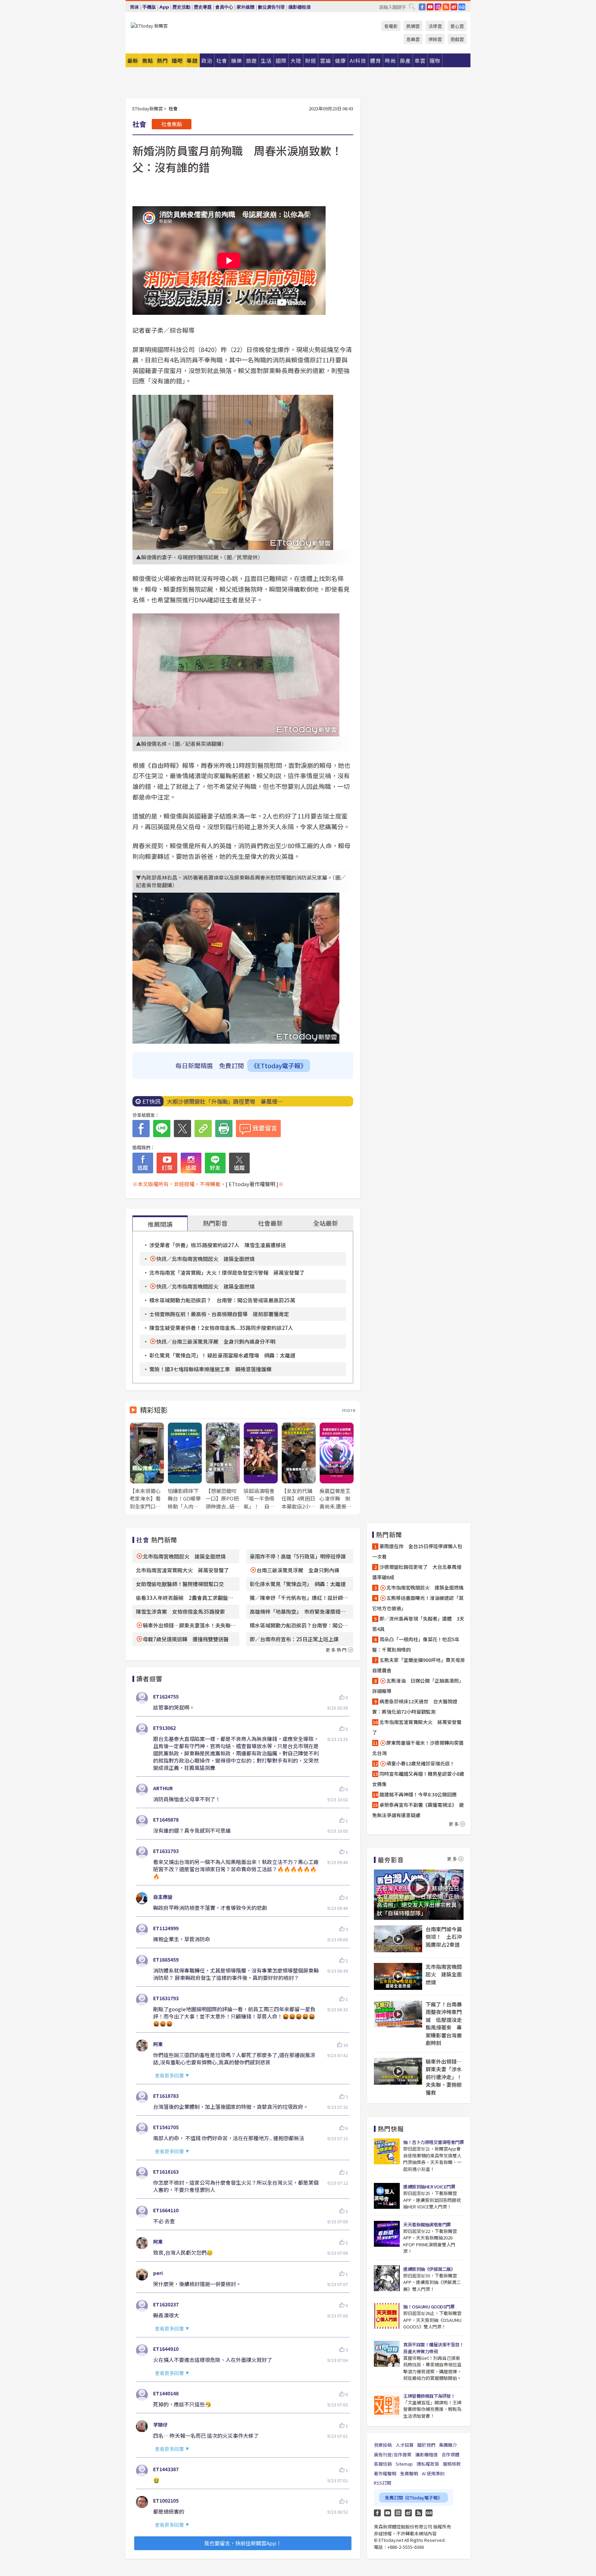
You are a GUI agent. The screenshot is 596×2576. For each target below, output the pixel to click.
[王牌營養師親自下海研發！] (387, 2405)
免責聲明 (409, 2473)
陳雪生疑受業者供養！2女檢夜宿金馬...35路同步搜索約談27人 (221, 1328)
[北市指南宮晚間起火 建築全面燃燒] (398, 1976)
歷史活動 (181, 7)
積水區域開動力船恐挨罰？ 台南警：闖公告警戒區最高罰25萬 (222, 1300)
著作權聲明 (385, 2473)
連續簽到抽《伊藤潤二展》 (429, 2269)
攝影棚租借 (300, 7)
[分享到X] (182, 1129)
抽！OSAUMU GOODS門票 (429, 2307)
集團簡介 (448, 2445)
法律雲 (435, 26)
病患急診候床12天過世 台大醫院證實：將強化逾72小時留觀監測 (415, 1706)
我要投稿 (383, 2445)
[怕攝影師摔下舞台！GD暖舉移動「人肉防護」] (185, 1466)
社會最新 (270, 1223)
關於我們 (426, 2445)
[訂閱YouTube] (167, 1163)
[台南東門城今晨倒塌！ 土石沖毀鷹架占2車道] (398, 1939)
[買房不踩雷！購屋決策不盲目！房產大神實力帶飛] (387, 2354)
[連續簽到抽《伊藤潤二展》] (387, 2278)
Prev (138, 1462)
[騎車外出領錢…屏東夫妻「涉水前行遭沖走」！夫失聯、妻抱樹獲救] (398, 2071)
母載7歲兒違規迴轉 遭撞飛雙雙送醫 (186, 1639)
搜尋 (412, 7)
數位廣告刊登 (271, 7)
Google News (462, 7)
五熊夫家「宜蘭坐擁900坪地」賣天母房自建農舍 (419, 1665)
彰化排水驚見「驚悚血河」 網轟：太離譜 (298, 1584)
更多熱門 (337, 1650)
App (164, 7)
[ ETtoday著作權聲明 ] (252, 1184)
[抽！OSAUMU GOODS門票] (387, 2316)
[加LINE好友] (215, 1163)
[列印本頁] (224, 1129)
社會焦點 (172, 124)
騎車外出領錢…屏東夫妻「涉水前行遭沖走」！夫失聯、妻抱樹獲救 (444, 2077)
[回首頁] (149, 26)
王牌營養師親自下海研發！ (429, 2396)
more (349, 1410)
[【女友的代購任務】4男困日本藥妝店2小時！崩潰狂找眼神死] (299, 1466)
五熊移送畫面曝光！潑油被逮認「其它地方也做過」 (418, 1603)
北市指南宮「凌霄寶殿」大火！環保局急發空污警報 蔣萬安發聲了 (227, 1272)
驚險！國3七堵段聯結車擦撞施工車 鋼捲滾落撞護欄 (210, 1369)
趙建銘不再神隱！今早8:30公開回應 (418, 1794)
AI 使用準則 (433, 2473)
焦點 (148, 61)
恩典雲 (413, 39)
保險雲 (435, 39)
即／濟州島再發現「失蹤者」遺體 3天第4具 (418, 1624)
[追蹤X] (239, 1163)
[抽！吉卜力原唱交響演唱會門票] (387, 2151)
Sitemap (404, 2464)
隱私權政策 (428, 2464)
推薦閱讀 (160, 1224)
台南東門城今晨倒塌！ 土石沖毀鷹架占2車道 (444, 1937)
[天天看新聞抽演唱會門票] (387, 2234)
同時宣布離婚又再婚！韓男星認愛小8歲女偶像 (418, 1779)
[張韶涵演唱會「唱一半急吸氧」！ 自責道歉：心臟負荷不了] (261, 1466)
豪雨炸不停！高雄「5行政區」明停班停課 (298, 1556)
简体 (135, 7)
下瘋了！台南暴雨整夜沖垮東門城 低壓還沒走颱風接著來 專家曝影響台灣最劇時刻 (444, 2024)
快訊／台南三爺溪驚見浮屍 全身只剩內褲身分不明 (216, 1341)
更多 (454, 1824)
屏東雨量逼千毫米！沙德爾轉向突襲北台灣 (418, 1748)
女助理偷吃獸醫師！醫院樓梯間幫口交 (180, 1584)
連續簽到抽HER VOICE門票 (429, 2187)
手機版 (149, 7)
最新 (133, 61)
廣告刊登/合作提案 (393, 2454)
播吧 (177, 61)
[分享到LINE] (162, 1129)
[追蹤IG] (191, 1163)
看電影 (391, 26)
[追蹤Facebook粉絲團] (143, 1163)
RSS (446, 7)
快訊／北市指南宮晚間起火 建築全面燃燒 (205, 1259)
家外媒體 (246, 7)
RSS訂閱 (383, 2483)
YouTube (430, 7)
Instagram (398, 2513)
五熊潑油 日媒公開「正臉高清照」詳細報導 (418, 1686)
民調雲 (413, 26)
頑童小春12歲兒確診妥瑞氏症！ (420, 1763)
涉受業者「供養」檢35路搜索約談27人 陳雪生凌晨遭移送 (218, 1245)
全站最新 (326, 1223)
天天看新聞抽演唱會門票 (427, 2224)
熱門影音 (215, 1223)
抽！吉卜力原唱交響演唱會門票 (433, 2142)
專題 (192, 61)
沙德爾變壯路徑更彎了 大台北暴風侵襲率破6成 (417, 1572)
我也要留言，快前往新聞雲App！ (243, 2543)
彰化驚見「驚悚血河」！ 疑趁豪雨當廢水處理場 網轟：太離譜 (222, 1355)
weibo (454, 7)
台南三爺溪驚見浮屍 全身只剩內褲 (298, 1570)
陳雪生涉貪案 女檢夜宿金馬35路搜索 (180, 1611)
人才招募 (405, 2445)
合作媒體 (450, 2454)
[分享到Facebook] (141, 1129)
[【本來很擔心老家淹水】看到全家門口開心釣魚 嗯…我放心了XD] (147, 1466)
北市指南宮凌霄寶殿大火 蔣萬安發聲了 (182, 1570)
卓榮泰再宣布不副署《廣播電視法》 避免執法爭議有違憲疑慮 (418, 1810)
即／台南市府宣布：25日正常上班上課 (294, 1639)
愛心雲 (457, 26)
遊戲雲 (457, 39)
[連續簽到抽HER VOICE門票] (387, 2196)
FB (422, 7)
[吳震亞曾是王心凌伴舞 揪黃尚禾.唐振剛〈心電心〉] (337, 1466)
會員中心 (224, 7)
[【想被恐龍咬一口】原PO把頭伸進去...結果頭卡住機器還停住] (223, 1466)
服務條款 (452, 2464)
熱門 (162, 61)
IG (438, 7)
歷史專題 (203, 7)
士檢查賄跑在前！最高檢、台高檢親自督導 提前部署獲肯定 (219, 1314)
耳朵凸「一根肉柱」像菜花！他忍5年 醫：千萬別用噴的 (418, 1644)
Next (347, 1462)
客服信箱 (383, 2464)
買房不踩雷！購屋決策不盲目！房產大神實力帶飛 (433, 2348)
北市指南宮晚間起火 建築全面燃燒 (184, 1556)
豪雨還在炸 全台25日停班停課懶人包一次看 (417, 1551)
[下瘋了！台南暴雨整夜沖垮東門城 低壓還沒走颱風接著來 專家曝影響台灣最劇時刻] (398, 2014)
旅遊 (251, 61)
